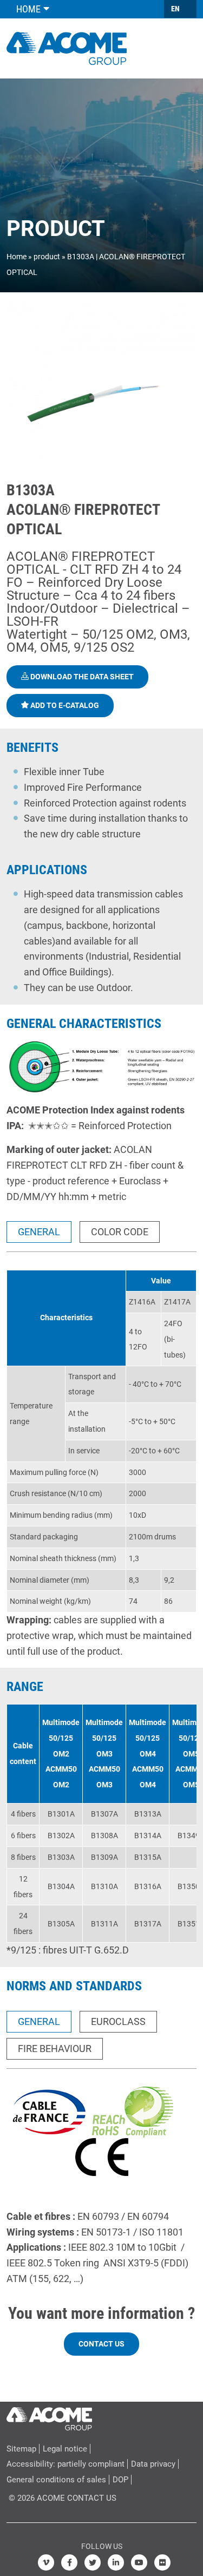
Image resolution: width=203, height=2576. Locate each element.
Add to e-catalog (64, 705)
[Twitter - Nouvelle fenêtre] (93, 2562)
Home (17, 257)
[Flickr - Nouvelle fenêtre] (162, 2562)
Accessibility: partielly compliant (66, 2464)
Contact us (101, 2344)
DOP (120, 2480)
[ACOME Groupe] (49, 2416)
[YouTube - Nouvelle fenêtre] (139, 2562)
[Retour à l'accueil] (67, 47)
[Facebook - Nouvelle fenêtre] (69, 2562)
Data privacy (153, 2464)
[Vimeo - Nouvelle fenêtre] (46, 2562)
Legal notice (65, 2449)
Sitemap (21, 2449)
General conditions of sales (56, 2480)
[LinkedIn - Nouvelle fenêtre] (116, 2562)
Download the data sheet (81, 677)
